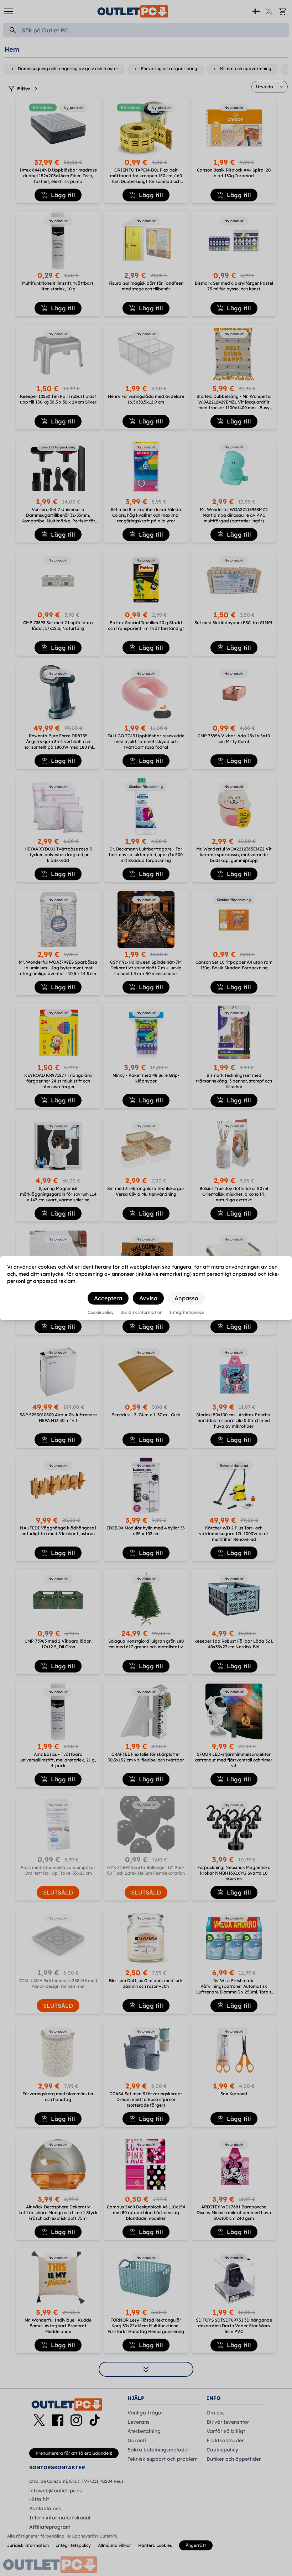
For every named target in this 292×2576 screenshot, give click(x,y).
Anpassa (186, 1298)
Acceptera (108, 1298)
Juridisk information (142, 1312)
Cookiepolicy (101, 1312)
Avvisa (148, 1298)
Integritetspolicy (187, 1312)
